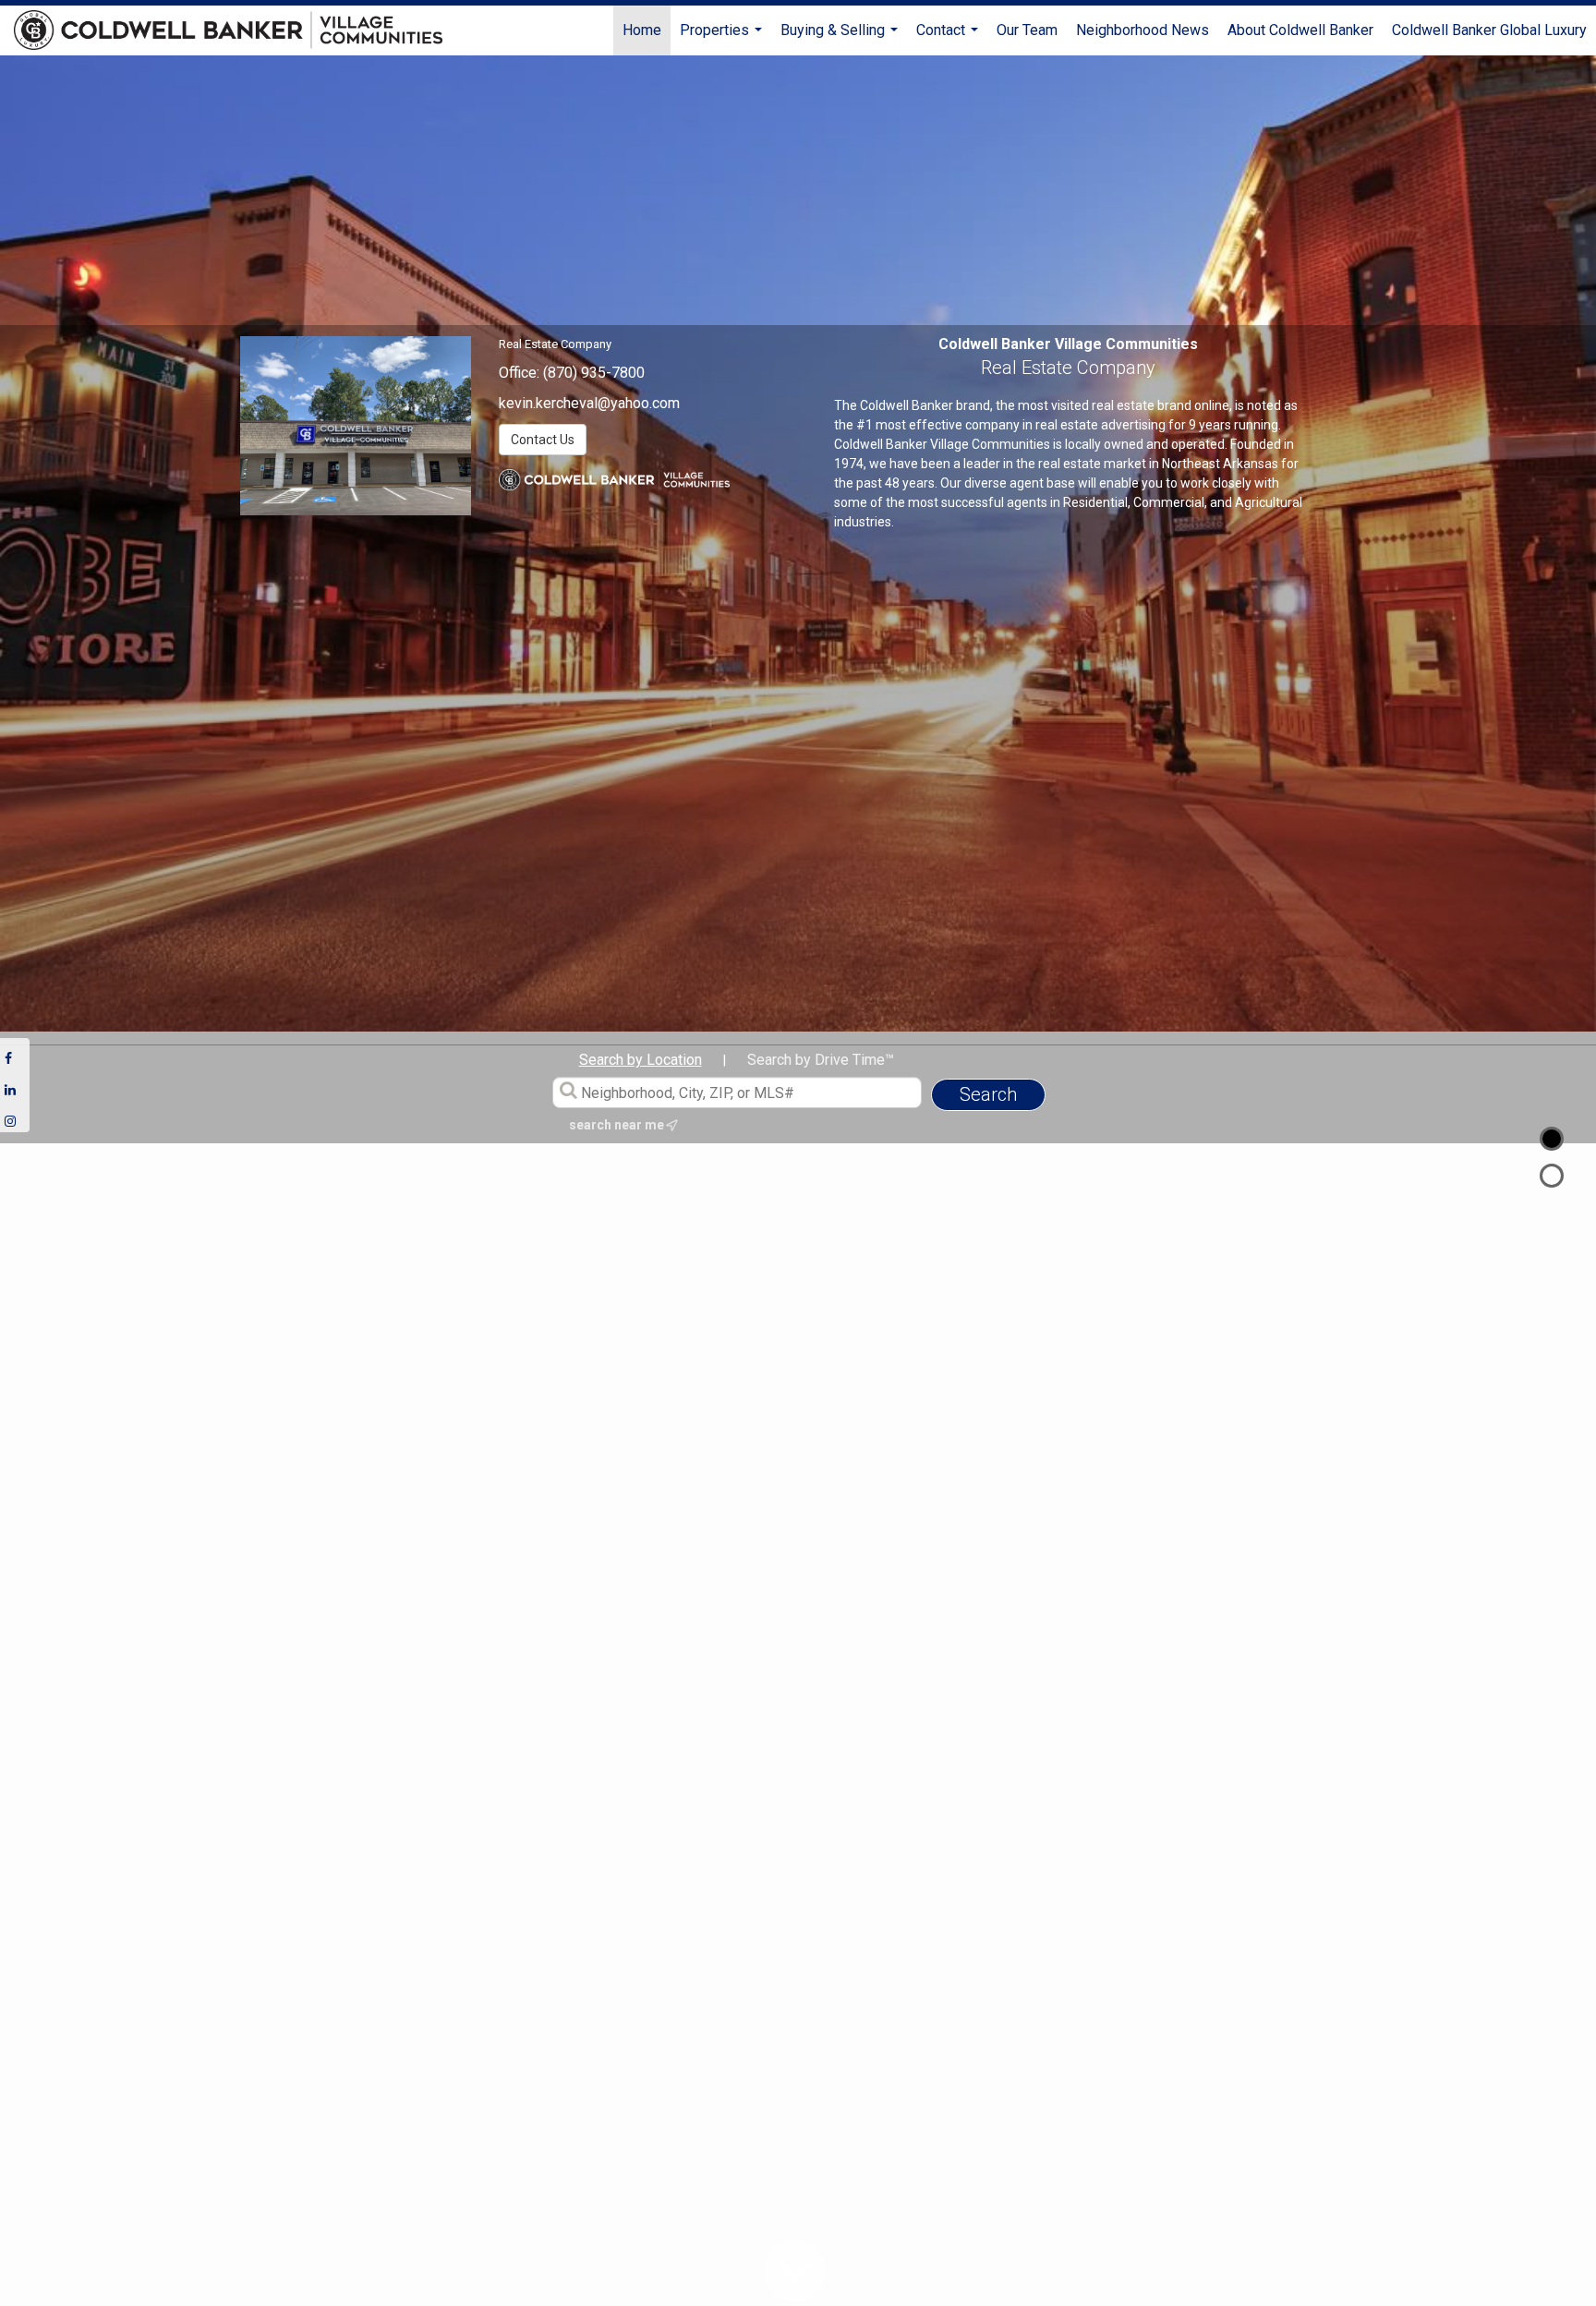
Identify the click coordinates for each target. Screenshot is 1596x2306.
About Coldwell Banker (1300, 30)
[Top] (1552, 1139)
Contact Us (543, 440)
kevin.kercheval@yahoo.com (589, 403)
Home (642, 30)
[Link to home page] (237, 30)
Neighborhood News (1143, 30)
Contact (949, 38)
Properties (723, 38)
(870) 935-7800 (594, 373)
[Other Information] (1552, 1176)
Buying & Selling (841, 38)
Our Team (1027, 30)
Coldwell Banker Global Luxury (1489, 30)
